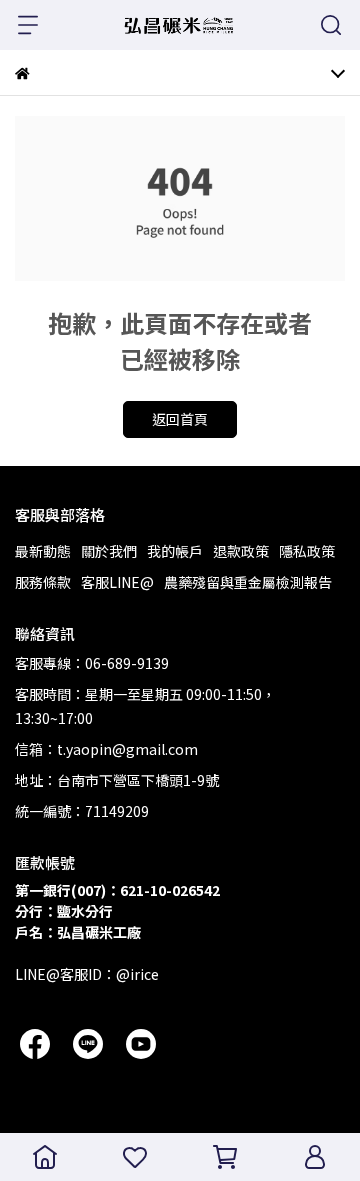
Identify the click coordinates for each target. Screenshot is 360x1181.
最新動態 (43, 551)
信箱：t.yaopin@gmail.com (106, 749)
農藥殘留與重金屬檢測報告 (248, 582)
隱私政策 (307, 551)
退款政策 (241, 551)
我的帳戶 (175, 551)
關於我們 (109, 551)
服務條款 (43, 582)
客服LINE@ (117, 582)
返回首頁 (180, 419)
